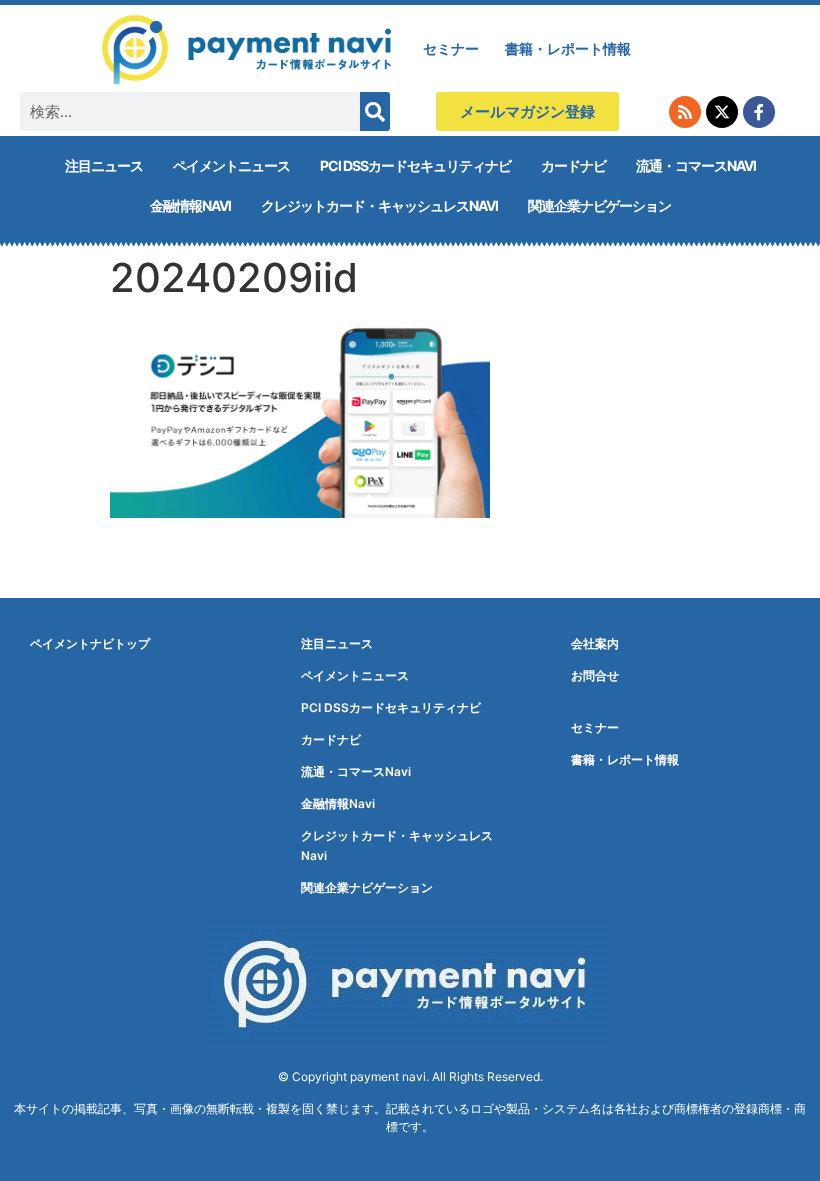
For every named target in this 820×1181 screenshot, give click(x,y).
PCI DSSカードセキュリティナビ (415, 165)
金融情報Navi (190, 205)
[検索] (375, 111)
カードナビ (573, 165)
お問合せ (595, 675)
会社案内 (595, 643)
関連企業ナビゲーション (599, 205)
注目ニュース (104, 165)
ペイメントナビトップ (90, 643)
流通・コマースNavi (696, 165)
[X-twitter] (722, 112)
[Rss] (685, 112)
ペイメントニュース (231, 165)
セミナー (451, 48)
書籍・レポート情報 (568, 48)
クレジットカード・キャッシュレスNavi (379, 205)
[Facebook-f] (759, 112)
